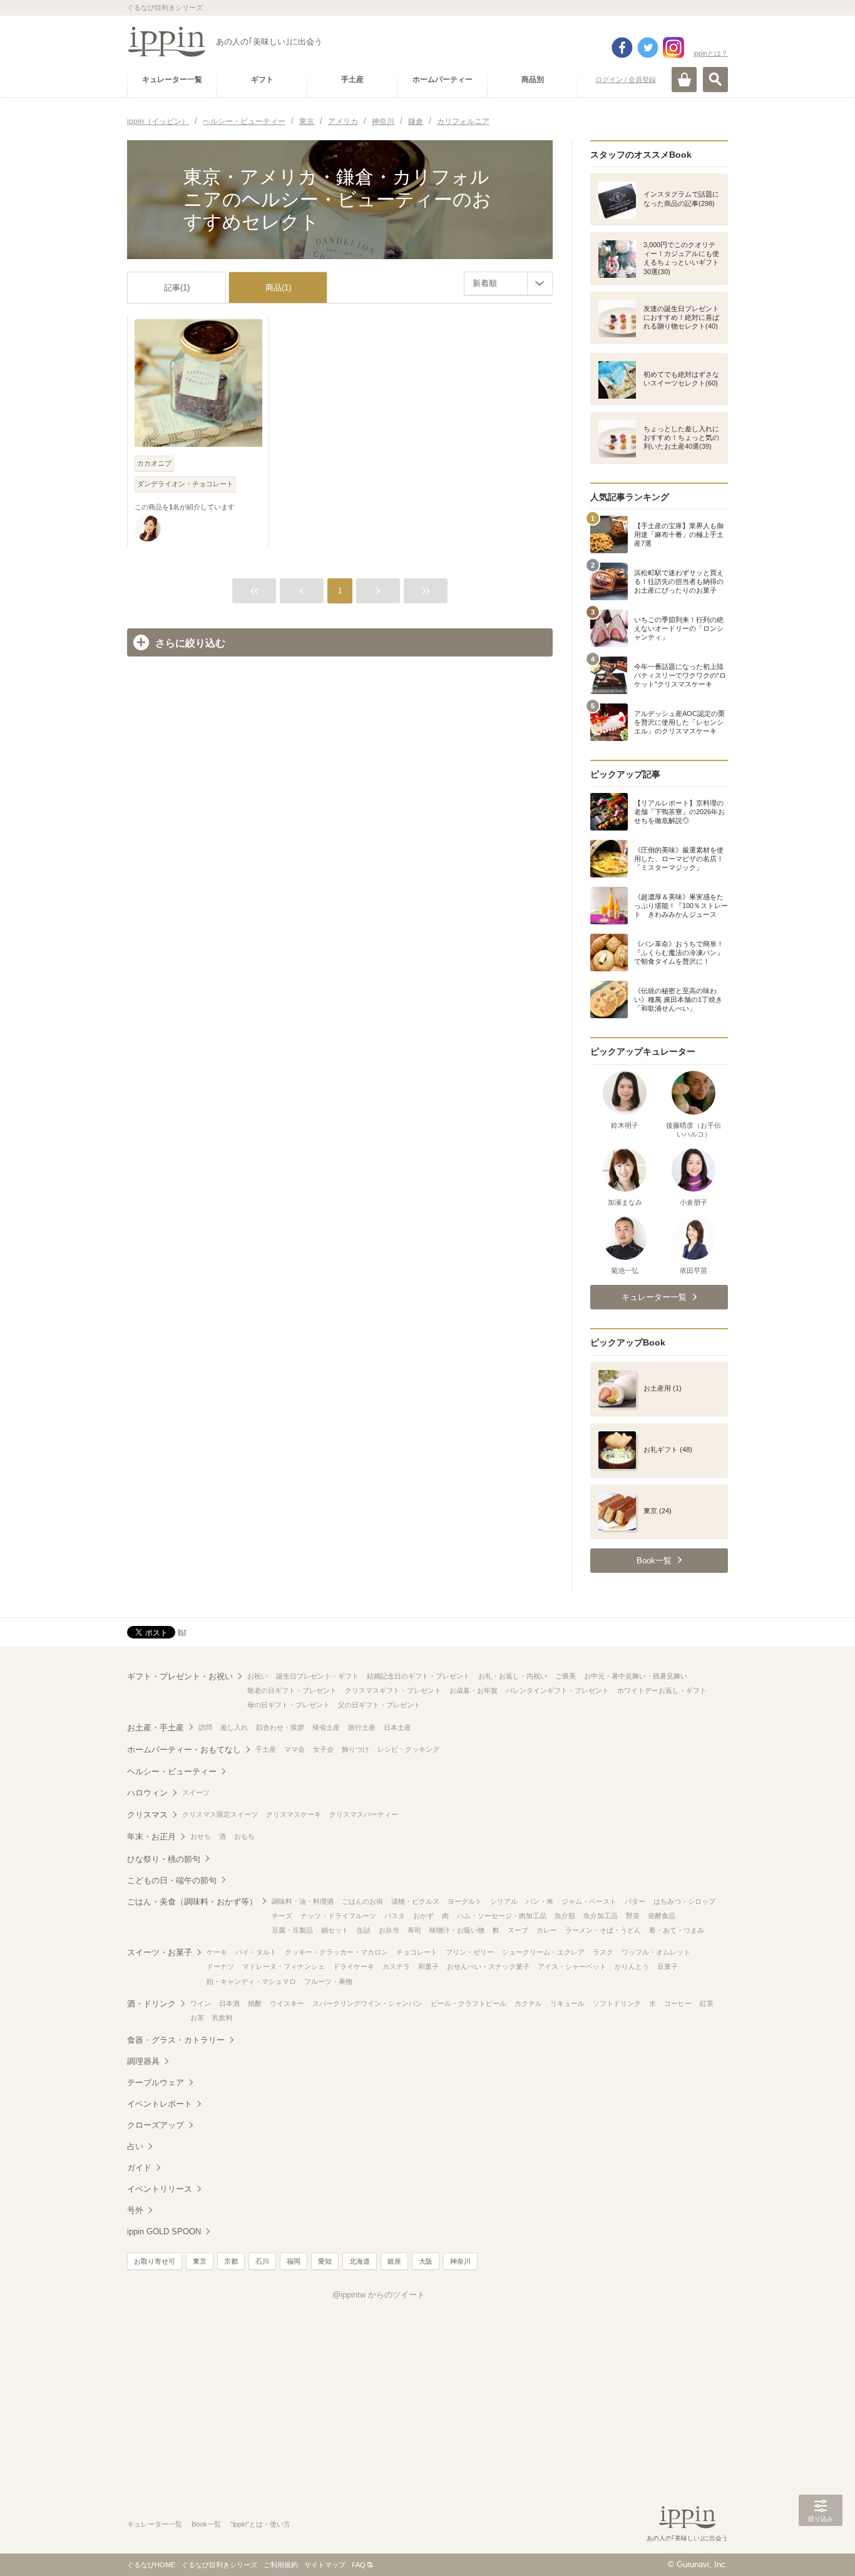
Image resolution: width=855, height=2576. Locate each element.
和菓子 (428, 1966)
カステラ (396, 1966)
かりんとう (632, 1966)
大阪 (426, 2261)
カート (684, 79)
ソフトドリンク (617, 2003)
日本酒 (229, 2003)
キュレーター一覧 (155, 2524)
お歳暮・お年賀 (474, 1690)
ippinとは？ (711, 53)
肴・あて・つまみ (677, 1930)
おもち (244, 1836)
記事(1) (177, 288)
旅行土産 (362, 1727)
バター (635, 1901)
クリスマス (147, 1815)
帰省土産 (326, 1727)
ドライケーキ (354, 1966)
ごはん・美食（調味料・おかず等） (192, 1902)
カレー (547, 1930)
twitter (648, 48)
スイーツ (196, 1792)
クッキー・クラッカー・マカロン (336, 1952)
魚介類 (565, 1916)
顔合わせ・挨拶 (280, 1727)
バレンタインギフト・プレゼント (557, 1690)
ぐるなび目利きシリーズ (219, 2565)
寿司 (414, 1930)
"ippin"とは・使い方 (260, 2524)
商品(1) (278, 288)
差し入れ (234, 1727)
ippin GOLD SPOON (164, 2231)
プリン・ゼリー (470, 1952)
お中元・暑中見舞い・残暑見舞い (636, 1676)
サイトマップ (325, 2565)
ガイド (139, 2168)
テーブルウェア (156, 2083)
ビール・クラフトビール (468, 2003)
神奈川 (460, 2261)
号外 (135, 2210)
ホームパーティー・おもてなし (184, 1750)
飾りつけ (356, 1749)
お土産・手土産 (156, 1728)
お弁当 (389, 1930)
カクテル (528, 2003)
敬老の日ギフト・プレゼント (292, 1690)
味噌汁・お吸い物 (457, 1930)
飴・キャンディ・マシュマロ (251, 1981)
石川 (262, 2261)
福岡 (294, 2261)
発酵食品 (662, 1916)
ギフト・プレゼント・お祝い (180, 1676)
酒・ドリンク (151, 2004)
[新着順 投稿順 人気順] (508, 284)
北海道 (360, 2261)
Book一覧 (206, 2524)
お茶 (197, 2018)
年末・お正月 (151, 1837)
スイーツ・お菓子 (160, 1952)
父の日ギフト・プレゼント (379, 1705)
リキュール (567, 2003)
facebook (622, 48)
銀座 (394, 2261)
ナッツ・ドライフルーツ (338, 1916)
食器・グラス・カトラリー (176, 2040)
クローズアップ (156, 2125)
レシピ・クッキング (408, 1749)
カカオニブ (154, 463)
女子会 (323, 1749)
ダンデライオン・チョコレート (185, 484)
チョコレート (417, 1952)
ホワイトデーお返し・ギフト (662, 1690)
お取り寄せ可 (155, 2261)
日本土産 (397, 1727)
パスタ (395, 1916)
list (182, 1632)
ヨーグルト (465, 1901)
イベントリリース (160, 2189)
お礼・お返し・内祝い (513, 1676)
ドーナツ (220, 1966)
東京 (200, 2261)
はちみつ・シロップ (684, 1901)
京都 (231, 2261)
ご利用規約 (281, 2565)
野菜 (633, 1916)
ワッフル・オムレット (656, 1952)
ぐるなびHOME (151, 2565)
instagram (673, 48)
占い (135, 2146)
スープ (518, 1930)
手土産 (266, 1749)
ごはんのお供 (362, 1901)
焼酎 (255, 2003)
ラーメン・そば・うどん (603, 1930)
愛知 (325, 2261)
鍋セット (335, 1930)
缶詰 (364, 1930)
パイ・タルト (256, 1952)
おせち (201, 1836)
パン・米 (540, 1901)
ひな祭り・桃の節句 (164, 1859)
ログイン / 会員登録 (626, 79)
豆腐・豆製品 (292, 1930)
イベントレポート (160, 2104)
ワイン (201, 2003)
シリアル (504, 1901)
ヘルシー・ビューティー (172, 1771)
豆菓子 (668, 1966)
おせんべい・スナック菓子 (488, 1966)
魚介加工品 (601, 1916)
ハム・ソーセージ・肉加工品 (502, 1916)
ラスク (603, 1952)
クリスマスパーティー (364, 1814)
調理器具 (143, 2061)
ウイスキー (287, 2003)
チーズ (282, 1916)
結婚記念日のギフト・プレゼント (418, 1676)
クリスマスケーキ (294, 1814)
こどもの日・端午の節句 (172, 1880)
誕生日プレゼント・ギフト (317, 1676)
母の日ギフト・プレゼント (289, 1705)
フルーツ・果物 (328, 1981)
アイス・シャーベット (572, 1966)
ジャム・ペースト (589, 1901)
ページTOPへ (821, 2548)
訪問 (205, 1727)
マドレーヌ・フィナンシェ (284, 1966)
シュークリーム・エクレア (543, 1952)
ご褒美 (566, 1676)
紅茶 (707, 2003)
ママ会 (294, 1749)
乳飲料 (223, 2018)
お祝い (258, 1676)
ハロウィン (147, 1793)
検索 (715, 79)
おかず (423, 1916)
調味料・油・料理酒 (303, 1901)
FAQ (359, 2565)
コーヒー (678, 2003)
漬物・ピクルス (415, 1901)
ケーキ (217, 1952)
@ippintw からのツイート (379, 2295)
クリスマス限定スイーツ (220, 1814)
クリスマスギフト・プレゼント (393, 1690)
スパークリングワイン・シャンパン (367, 2003)
